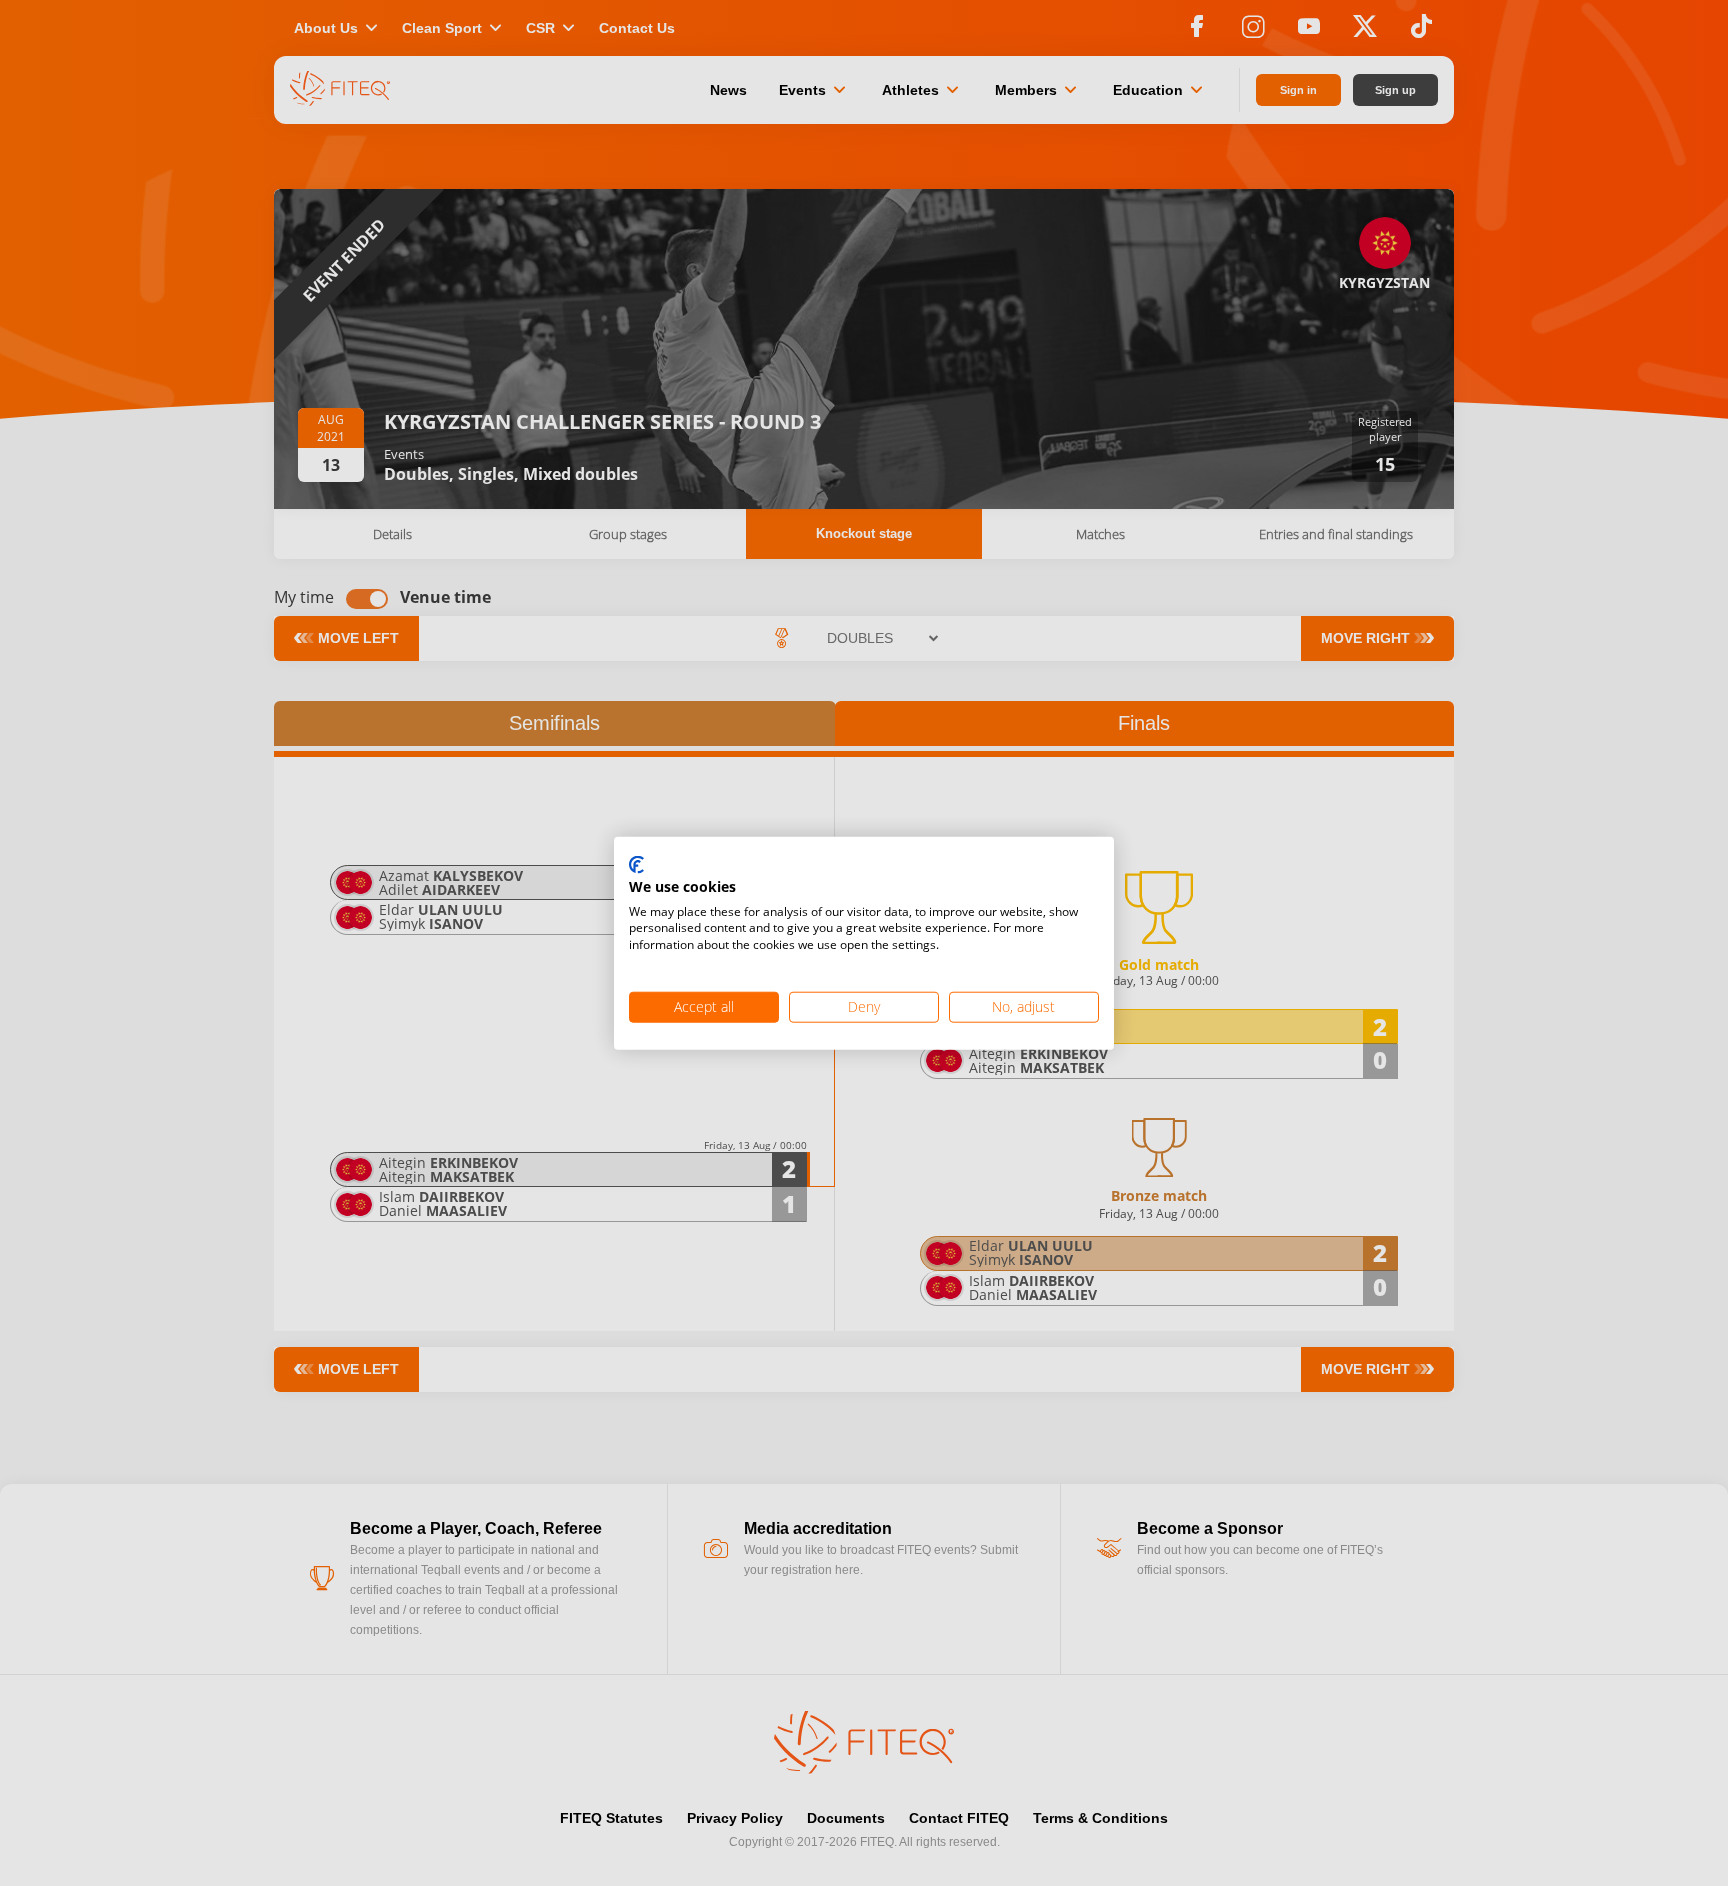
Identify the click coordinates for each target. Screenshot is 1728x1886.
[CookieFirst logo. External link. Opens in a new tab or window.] (636, 866)
